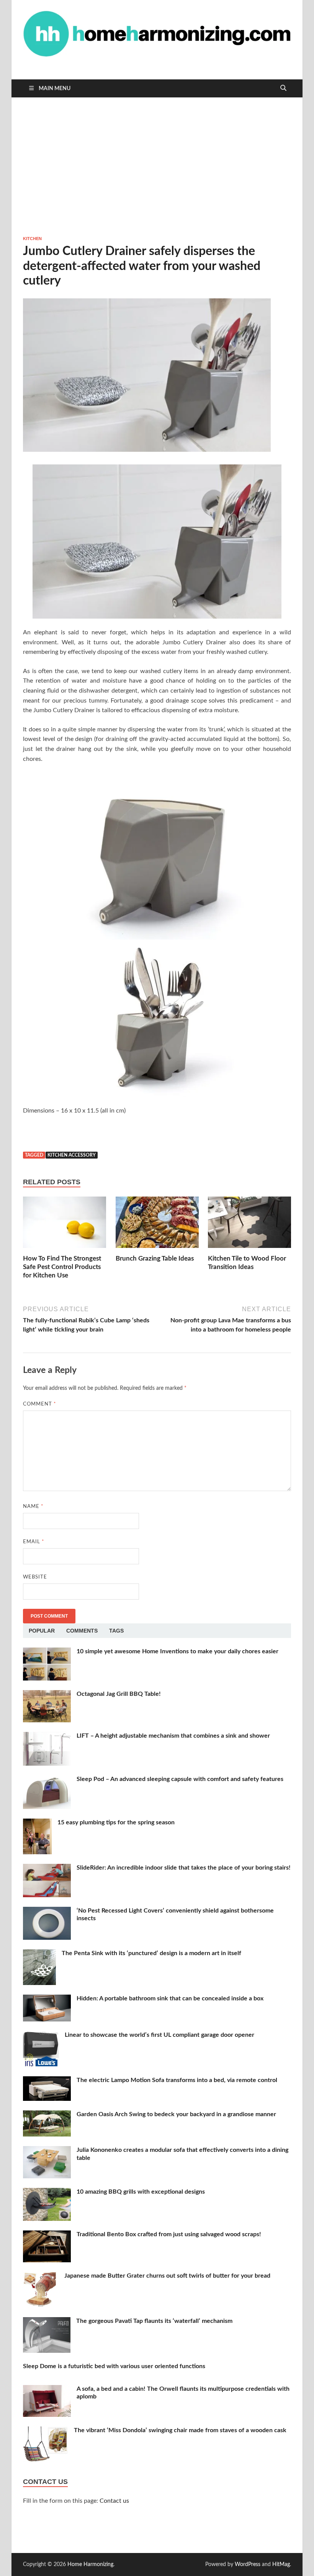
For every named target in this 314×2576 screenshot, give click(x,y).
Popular (42, 1631)
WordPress (248, 2564)
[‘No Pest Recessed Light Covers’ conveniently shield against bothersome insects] (47, 1911)
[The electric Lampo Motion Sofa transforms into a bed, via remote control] (47, 2081)
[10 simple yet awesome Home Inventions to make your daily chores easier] (47, 1652)
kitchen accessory (72, 1155)
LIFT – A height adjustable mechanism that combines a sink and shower (173, 1736)
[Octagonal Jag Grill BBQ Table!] (47, 1695)
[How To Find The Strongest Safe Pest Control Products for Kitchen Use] (65, 1225)
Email (34, 1542)
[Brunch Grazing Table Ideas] (157, 1225)
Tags (116, 1631)
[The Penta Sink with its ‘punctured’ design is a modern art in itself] (39, 1954)
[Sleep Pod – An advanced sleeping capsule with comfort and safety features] (47, 1780)
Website (35, 1577)
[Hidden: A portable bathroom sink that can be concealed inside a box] (47, 1999)
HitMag (281, 2564)
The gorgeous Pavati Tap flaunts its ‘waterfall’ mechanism (154, 2321)
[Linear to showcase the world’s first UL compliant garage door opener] (41, 2036)
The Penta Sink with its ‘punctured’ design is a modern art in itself (151, 1953)
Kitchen (32, 239)
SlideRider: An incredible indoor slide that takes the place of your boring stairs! (184, 1868)
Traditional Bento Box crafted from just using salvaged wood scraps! (169, 2234)
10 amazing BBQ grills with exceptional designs (141, 2192)
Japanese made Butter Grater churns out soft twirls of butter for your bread (167, 2276)
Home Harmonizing (90, 2564)
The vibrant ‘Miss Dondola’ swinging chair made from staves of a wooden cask (180, 2430)
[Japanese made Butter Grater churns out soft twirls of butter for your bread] (41, 2276)
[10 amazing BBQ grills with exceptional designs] (47, 2192)
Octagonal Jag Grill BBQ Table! (119, 1694)
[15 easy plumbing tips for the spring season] (37, 1823)
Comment (40, 1404)
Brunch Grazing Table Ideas (155, 1258)
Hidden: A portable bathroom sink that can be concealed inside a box (170, 1998)
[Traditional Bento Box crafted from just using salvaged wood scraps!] (47, 2235)
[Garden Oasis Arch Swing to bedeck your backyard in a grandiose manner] (47, 2115)
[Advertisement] (157, 166)
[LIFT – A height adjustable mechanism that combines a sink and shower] (47, 1737)
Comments (82, 1631)
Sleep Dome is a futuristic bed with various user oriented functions (114, 2366)
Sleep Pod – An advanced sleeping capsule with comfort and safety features (180, 1779)
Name (33, 1507)
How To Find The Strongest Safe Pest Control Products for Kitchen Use (62, 1267)
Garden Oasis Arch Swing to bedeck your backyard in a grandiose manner (176, 2114)
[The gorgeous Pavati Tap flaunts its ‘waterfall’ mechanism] (47, 2322)
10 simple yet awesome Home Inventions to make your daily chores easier (177, 1651)
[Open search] (283, 88)
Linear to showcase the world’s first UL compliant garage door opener (159, 2035)
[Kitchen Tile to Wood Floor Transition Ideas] (249, 1225)
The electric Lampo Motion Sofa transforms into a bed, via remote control (177, 2080)
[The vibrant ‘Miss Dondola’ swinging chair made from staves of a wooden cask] (46, 2431)
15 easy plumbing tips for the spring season (116, 1822)
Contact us (114, 2501)
